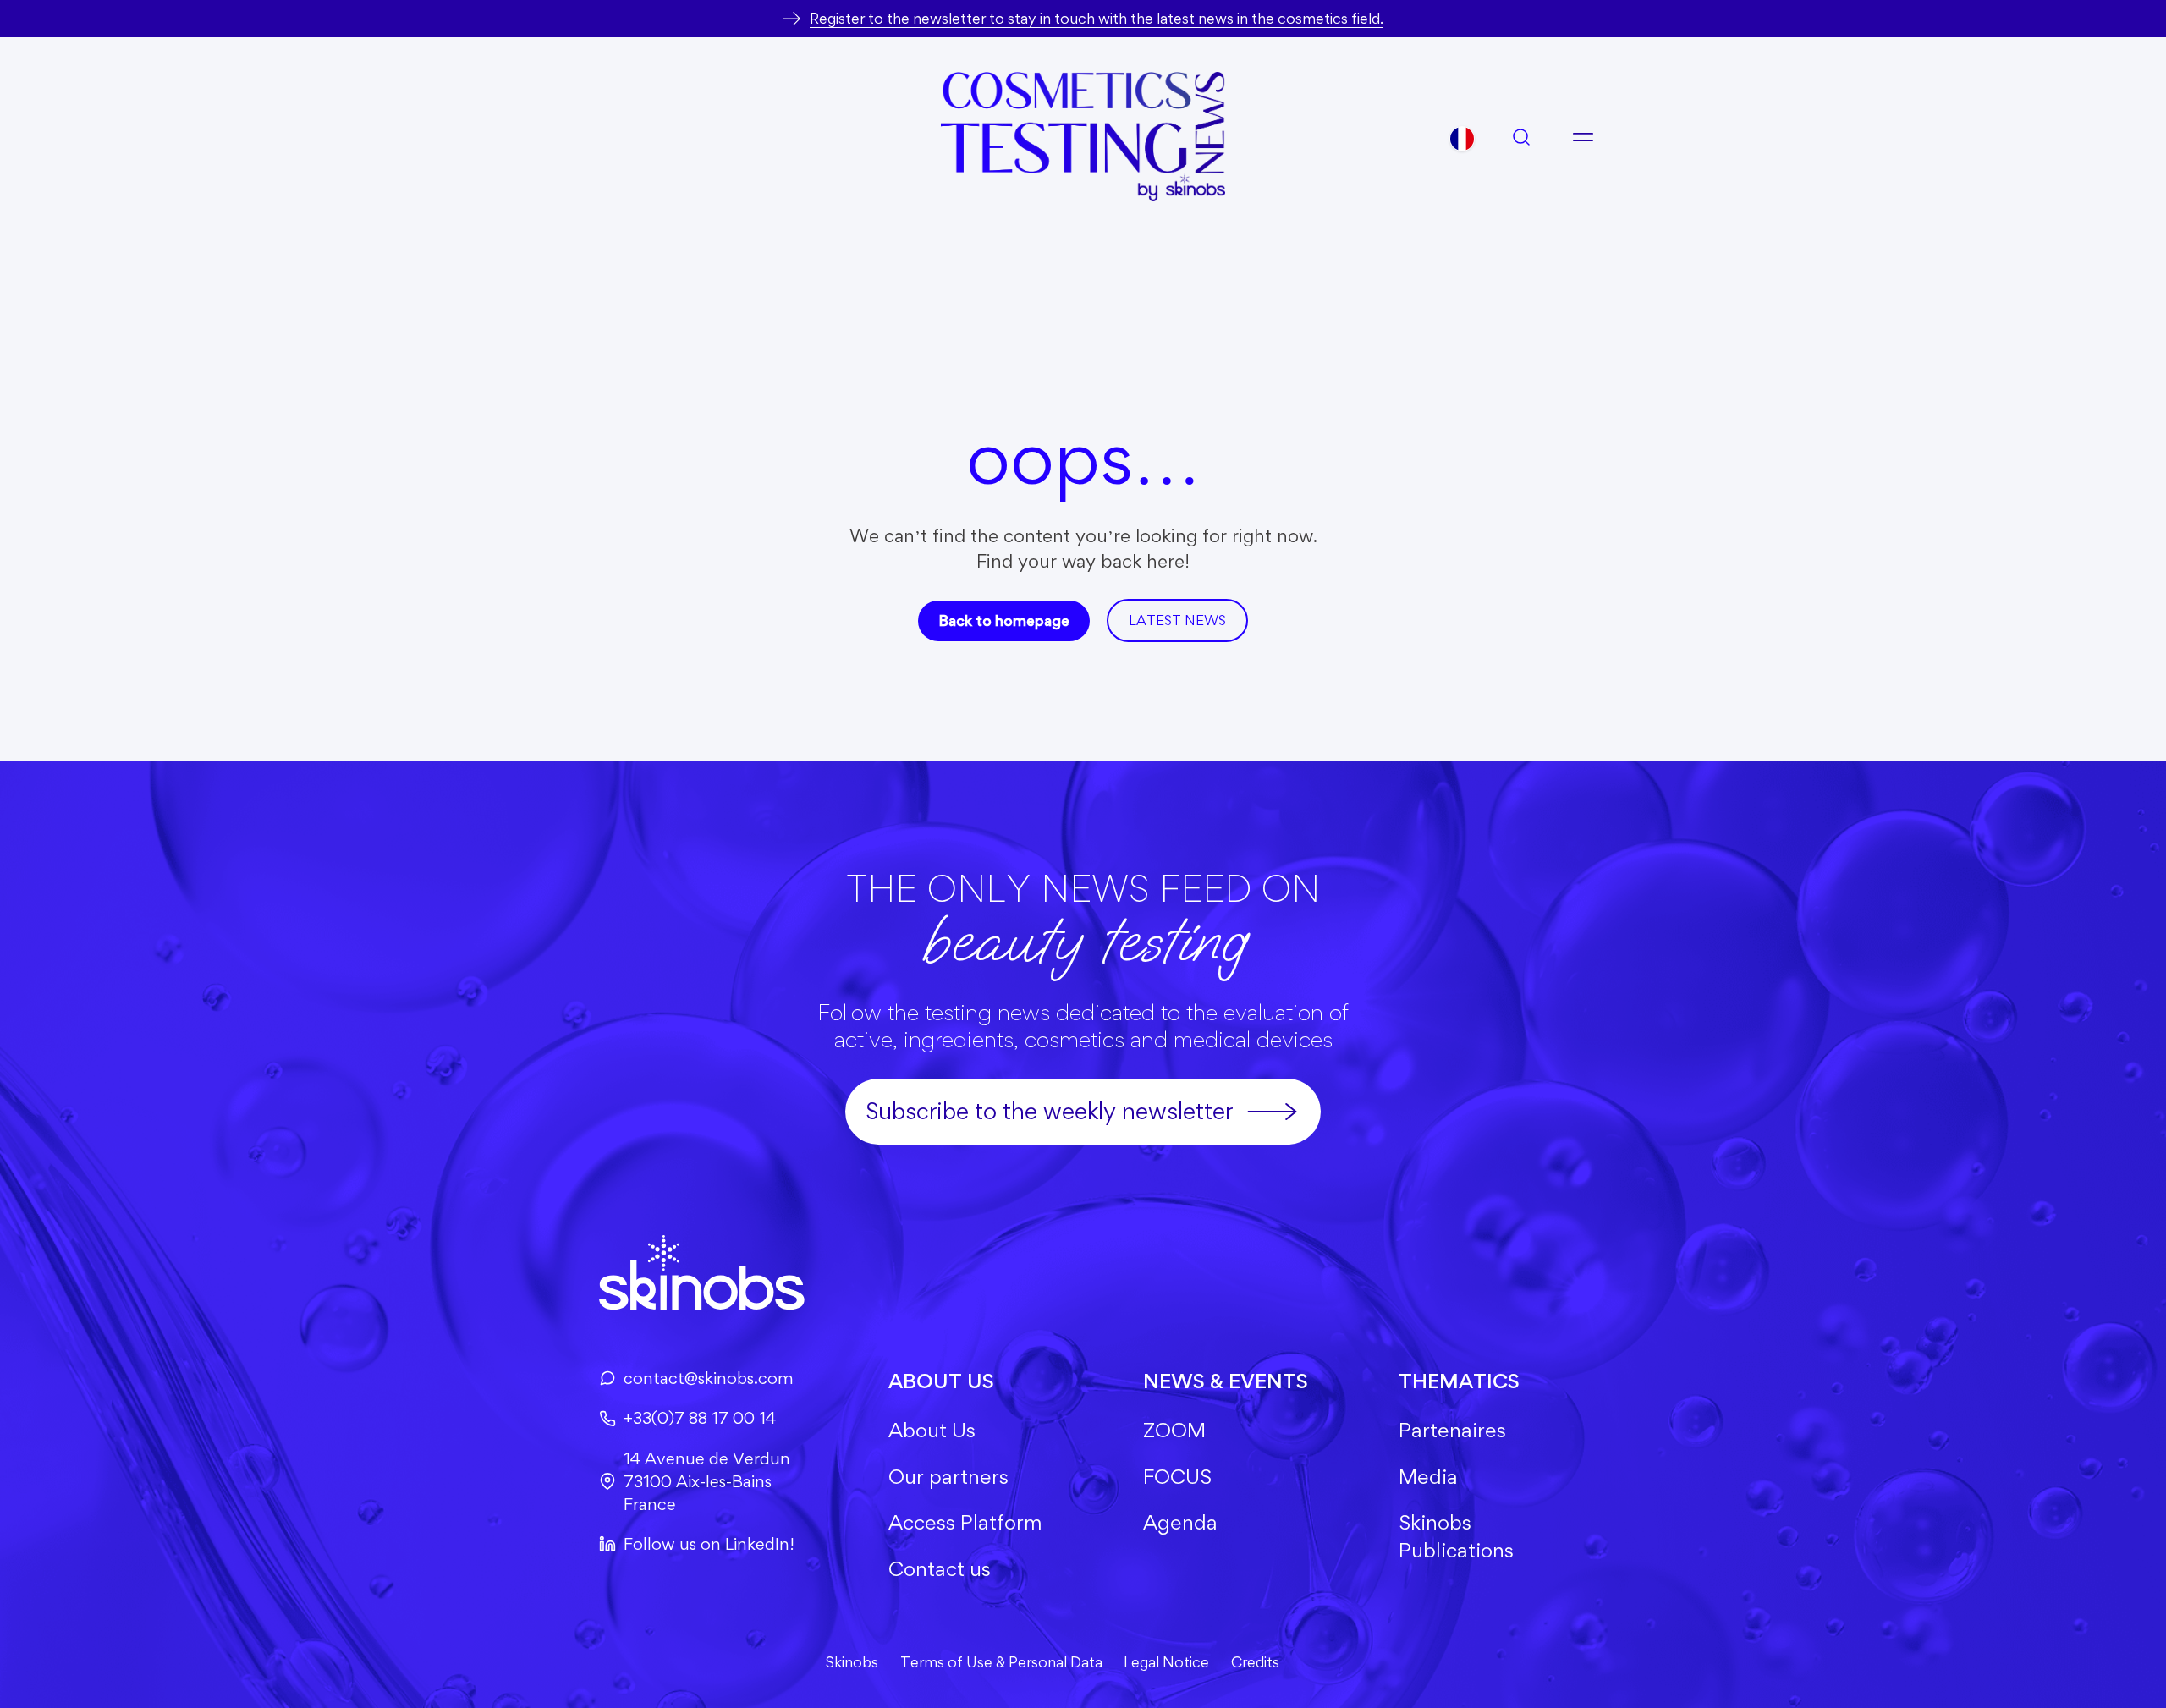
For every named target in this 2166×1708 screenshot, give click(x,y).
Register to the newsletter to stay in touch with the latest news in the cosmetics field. (1097, 18)
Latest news (1177, 620)
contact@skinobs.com (709, 1378)
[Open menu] (1583, 137)
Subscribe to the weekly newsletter (1049, 1111)
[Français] (1462, 139)
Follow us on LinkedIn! (709, 1544)
